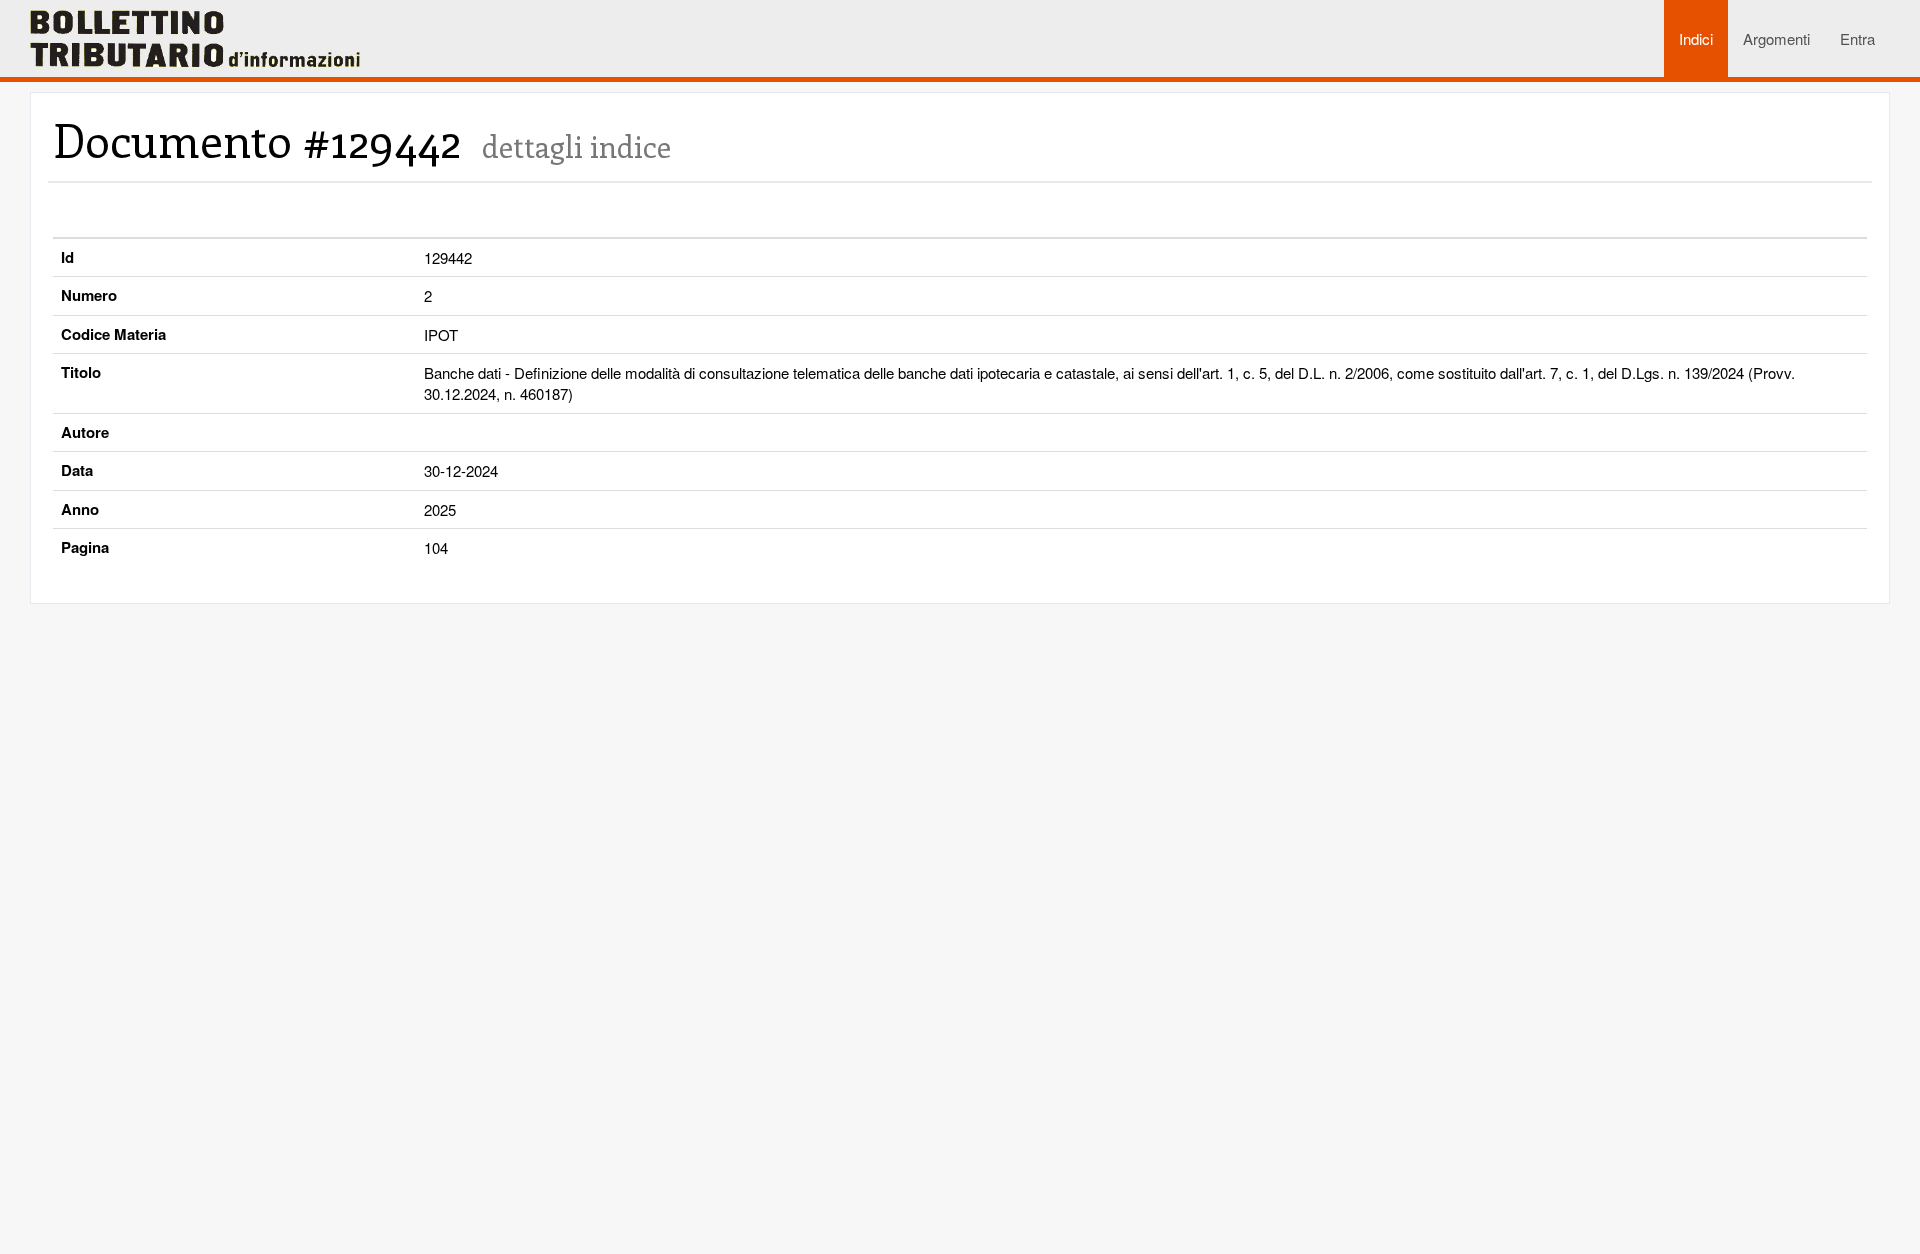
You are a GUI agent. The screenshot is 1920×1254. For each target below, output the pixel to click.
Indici (1696, 38)
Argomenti (1776, 38)
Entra (1857, 38)
